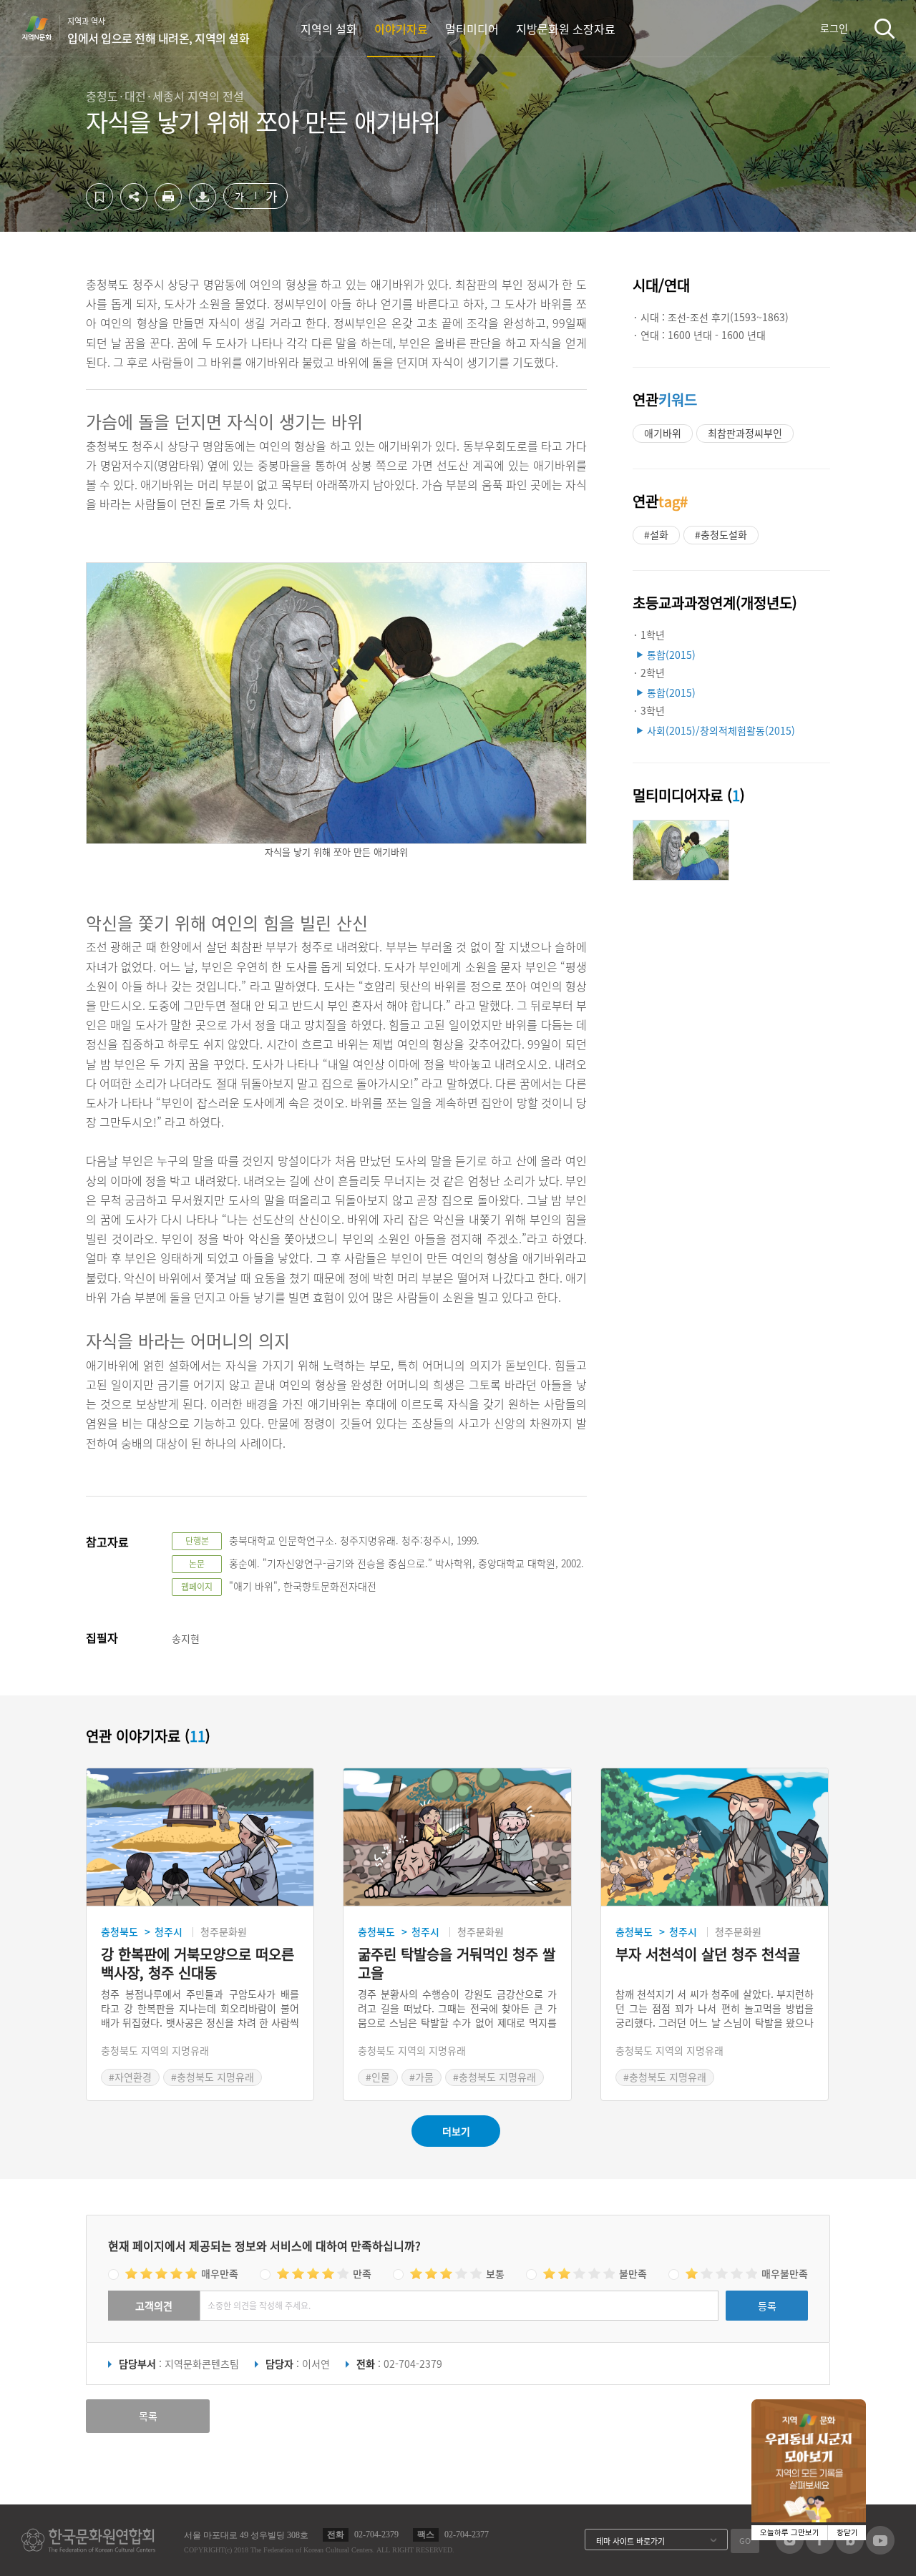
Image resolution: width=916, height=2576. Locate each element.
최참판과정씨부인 (745, 433)
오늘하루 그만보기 (790, 2533)
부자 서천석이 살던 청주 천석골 (708, 1955)
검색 (885, 28)
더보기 (456, 2131)
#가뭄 (422, 2077)
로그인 (834, 28)
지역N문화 (44, 28)
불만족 (633, 2273)
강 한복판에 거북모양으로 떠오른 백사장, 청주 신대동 (198, 1964)
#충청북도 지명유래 (213, 2077)
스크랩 (99, 197)
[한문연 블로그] (850, 2550)
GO (745, 2541)
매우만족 (220, 2273)
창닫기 (847, 2533)
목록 (148, 2416)
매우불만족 (785, 2273)
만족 (362, 2273)
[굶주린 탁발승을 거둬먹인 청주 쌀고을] (457, 1837)
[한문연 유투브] (880, 2550)
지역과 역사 (158, 31)
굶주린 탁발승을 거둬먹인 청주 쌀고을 (457, 1964)
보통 (495, 2273)
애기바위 (663, 433)
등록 (767, 2306)
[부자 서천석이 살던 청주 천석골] (715, 1837)
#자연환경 (130, 2077)
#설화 (656, 534)
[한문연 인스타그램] (790, 2550)
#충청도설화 (721, 534)
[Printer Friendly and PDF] (168, 206)
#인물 (378, 2077)
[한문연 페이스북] (820, 2550)
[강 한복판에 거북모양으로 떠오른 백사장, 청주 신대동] (200, 1837)
